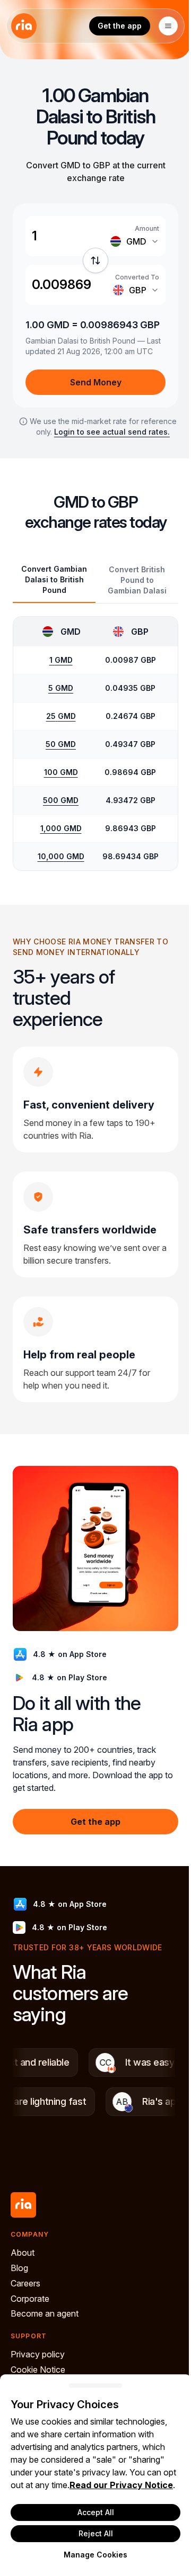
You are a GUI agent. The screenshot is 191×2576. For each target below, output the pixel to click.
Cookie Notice (38, 2370)
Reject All (96, 2533)
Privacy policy (38, 2354)
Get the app (120, 26)
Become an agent (45, 2313)
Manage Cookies (95, 2555)
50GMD (61, 744)
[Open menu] (168, 26)
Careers (25, 2283)
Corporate (30, 2299)
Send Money (96, 382)
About (23, 2253)
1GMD (61, 660)
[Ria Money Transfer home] (24, 26)
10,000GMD (61, 856)
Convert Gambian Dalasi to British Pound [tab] (54, 579)
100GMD (61, 772)
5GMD (61, 688)
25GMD (61, 716)
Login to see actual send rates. (112, 432)
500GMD (61, 800)
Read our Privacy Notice (121, 2485)
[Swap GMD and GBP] (95, 260)
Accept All (96, 2512)
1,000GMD (61, 828)
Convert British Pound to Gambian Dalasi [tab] (137, 580)
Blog (19, 2268)
